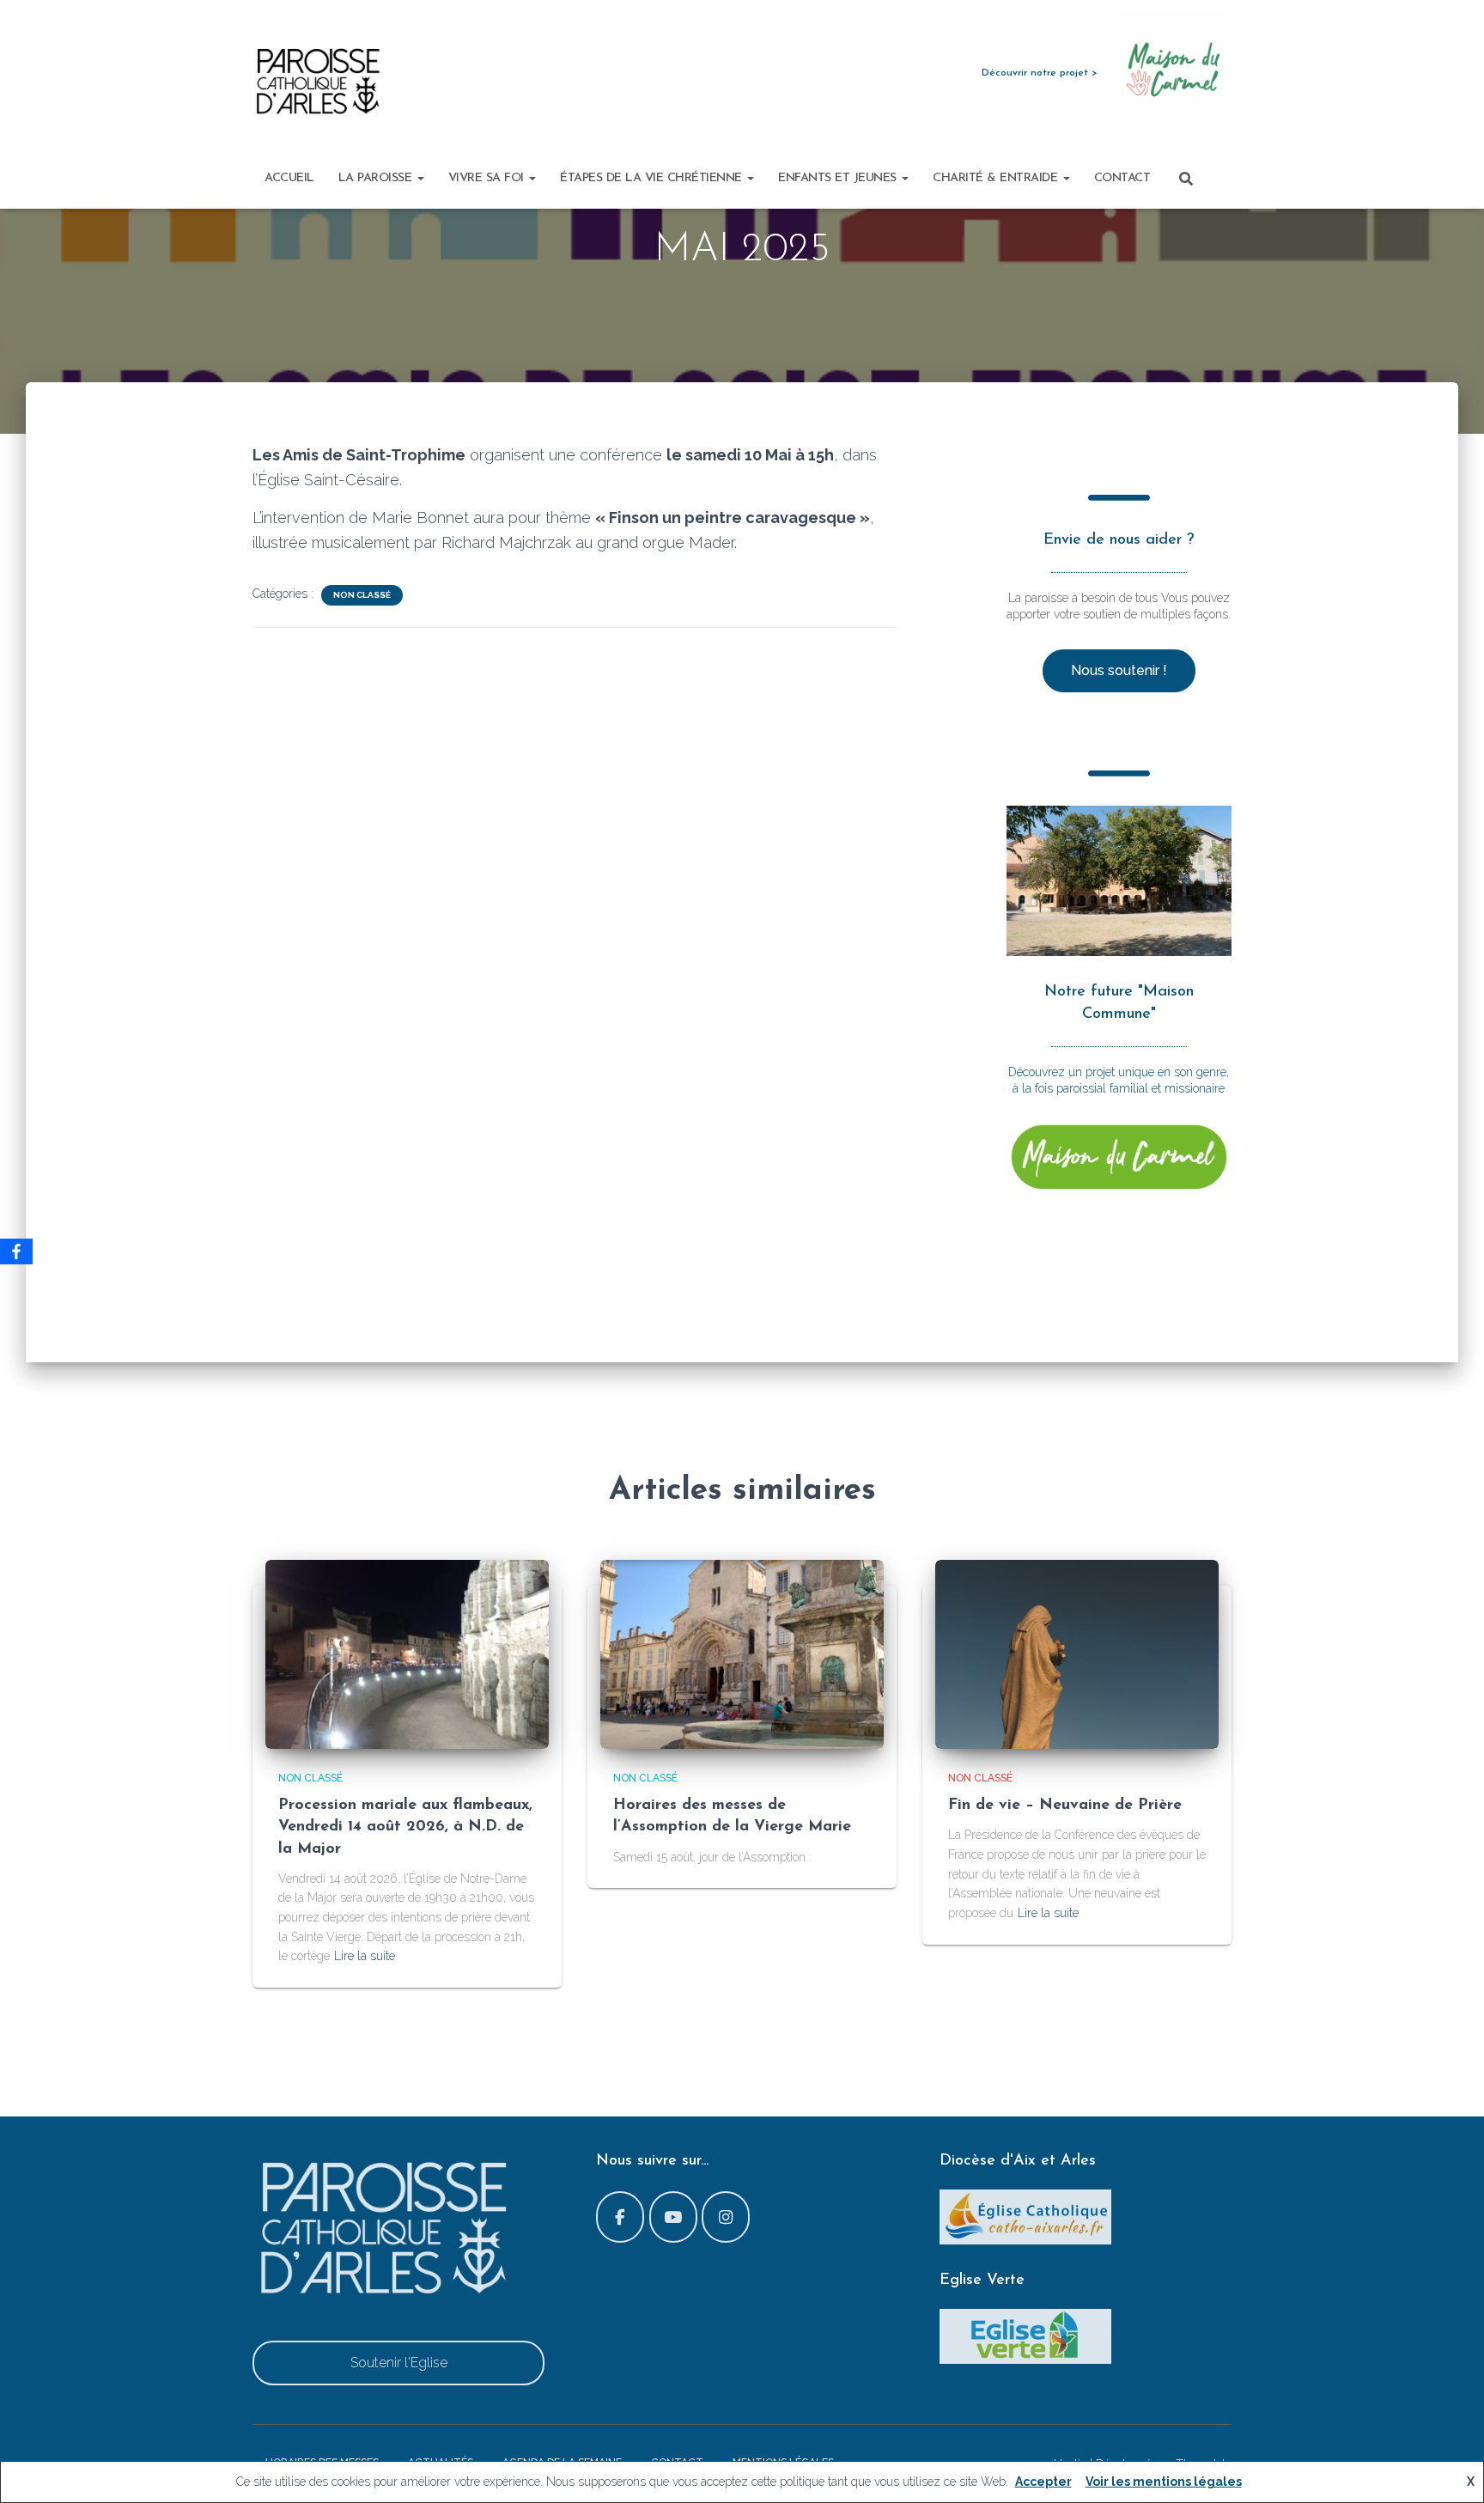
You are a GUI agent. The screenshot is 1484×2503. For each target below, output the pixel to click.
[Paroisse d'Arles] (317, 82)
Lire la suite (365, 1956)
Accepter (1043, 2482)
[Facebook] (16, 1251)
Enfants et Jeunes (839, 178)
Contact (1122, 178)
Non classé (362, 595)
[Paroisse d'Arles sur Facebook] (620, 2217)
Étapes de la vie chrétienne (653, 178)
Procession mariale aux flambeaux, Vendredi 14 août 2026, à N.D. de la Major (405, 1827)
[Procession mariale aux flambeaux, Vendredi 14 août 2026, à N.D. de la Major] (407, 1653)
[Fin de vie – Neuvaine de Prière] (1077, 1653)
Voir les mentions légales (1164, 2482)
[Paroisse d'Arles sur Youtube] (673, 2217)
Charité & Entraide (997, 178)
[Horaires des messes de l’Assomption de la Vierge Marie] (742, 1653)
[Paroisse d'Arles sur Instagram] (726, 2217)
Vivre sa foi (488, 178)
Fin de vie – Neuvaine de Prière (1065, 1806)
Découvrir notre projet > (1040, 73)
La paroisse (377, 178)
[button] (420, 178)
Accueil (289, 178)
